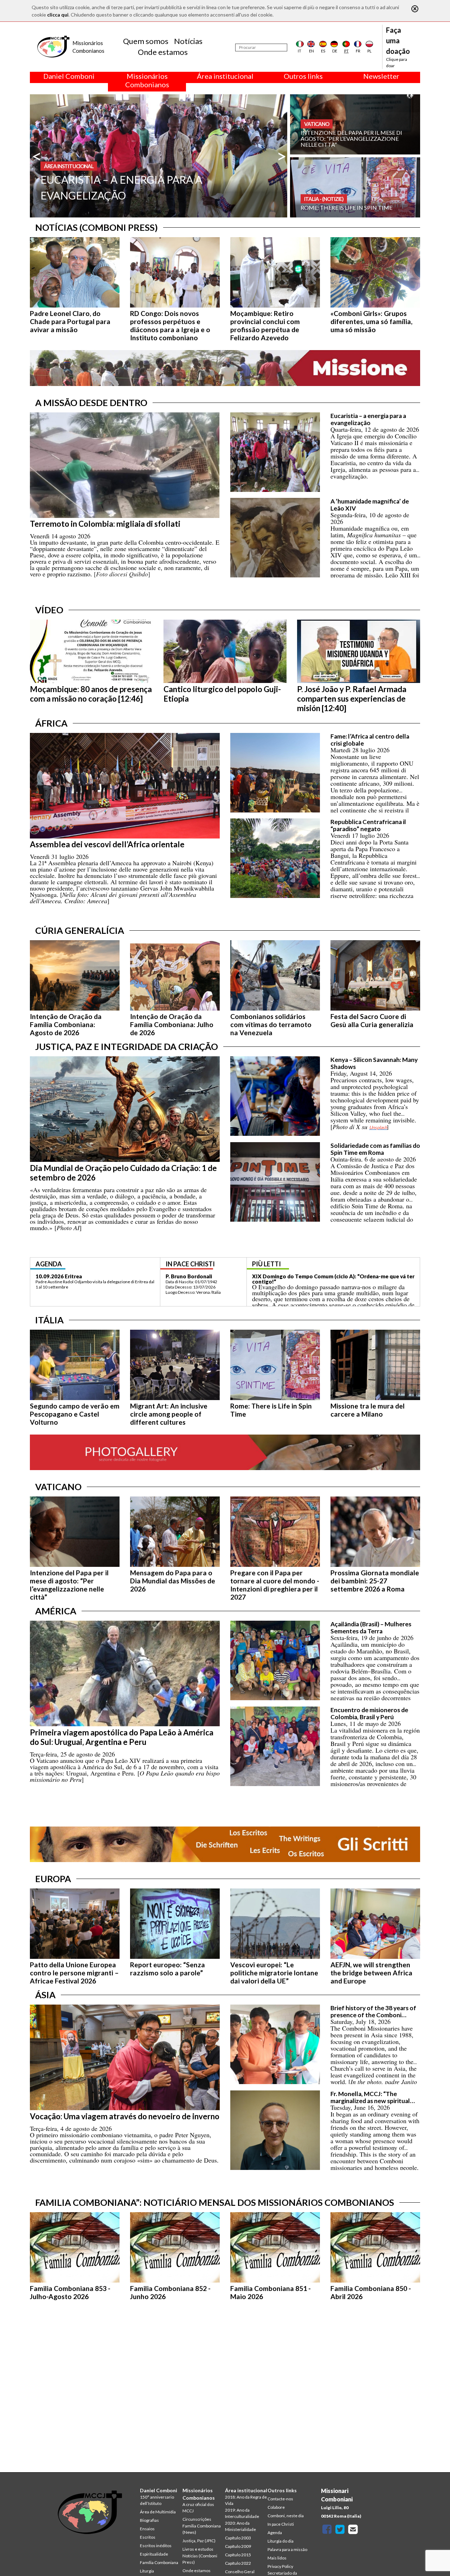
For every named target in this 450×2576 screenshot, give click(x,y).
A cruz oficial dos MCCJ (198, 2508)
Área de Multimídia (158, 2512)
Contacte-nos (280, 2499)
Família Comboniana (159, 2562)
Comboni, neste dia (286, 2516)
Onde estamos (163, 52)
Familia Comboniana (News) (202, 2529)
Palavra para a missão (287, 2549)
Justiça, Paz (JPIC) (199, 2541)
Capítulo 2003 (238, 2538)
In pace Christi (281, 2524)
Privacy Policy (280, 2566)
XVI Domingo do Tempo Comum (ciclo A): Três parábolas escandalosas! (323, 1279)
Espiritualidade (154, 2554)
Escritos (148, 2537)
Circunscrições (197, 2519)
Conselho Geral (240, 2572)
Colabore (276, 2507)
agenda (49, 1264)
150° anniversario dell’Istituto (157, 2500)
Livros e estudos (198, 2549)
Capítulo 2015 (238, 2555)
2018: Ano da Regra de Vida (246, 2500)
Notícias (188, 41)
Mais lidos (277, 2558)
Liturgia (147, 2571)
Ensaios (147, 2529)
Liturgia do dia (281, 2541)
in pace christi (190, 1264)
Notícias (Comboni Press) (200, 2559)
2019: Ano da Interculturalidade (242, 2513)
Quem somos (146, 41)
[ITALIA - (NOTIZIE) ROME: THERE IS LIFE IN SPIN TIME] (355, 187)
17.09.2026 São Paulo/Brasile (72, 1276)
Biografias (149, 2520)
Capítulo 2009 (238, 2546)
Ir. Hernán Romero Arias (195, 1276)
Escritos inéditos (156, 2546)
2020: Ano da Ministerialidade (240, 2526)
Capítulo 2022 (238, 2563)
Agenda (275, 2533)
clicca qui (58, 15)
